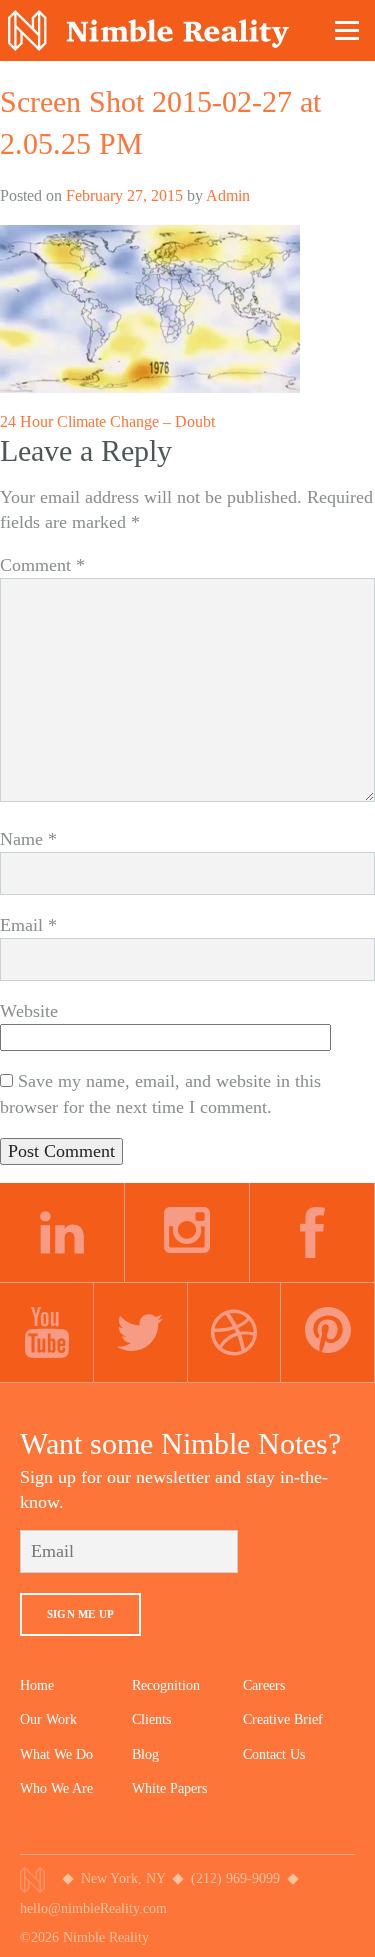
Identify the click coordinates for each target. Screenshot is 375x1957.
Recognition (166, 1685)
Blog (145, 1754)
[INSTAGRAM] (187, 1233)
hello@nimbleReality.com (93, 1908)
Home (37, 1685)
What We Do (56, 1754)
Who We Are (56, 1788)
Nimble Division (148, 30)
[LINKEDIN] (62, 1233)
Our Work (48, 1719)
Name (28, 839)
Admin (228, 195)
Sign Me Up (80, 1614)
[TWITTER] (141, 1333)
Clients (151, 1719)
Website (29, 1011)
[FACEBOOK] (312, 1233)
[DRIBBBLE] (235, 1333)
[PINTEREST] (328, 1333)
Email (28, 925)
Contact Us (274, 1754)
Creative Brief (283, 1719)
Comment (42, 565)
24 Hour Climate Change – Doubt (107, 421)
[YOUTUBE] (47, 1333)
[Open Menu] (348, 30)
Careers (264, 1685)
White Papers (169, 1788)
